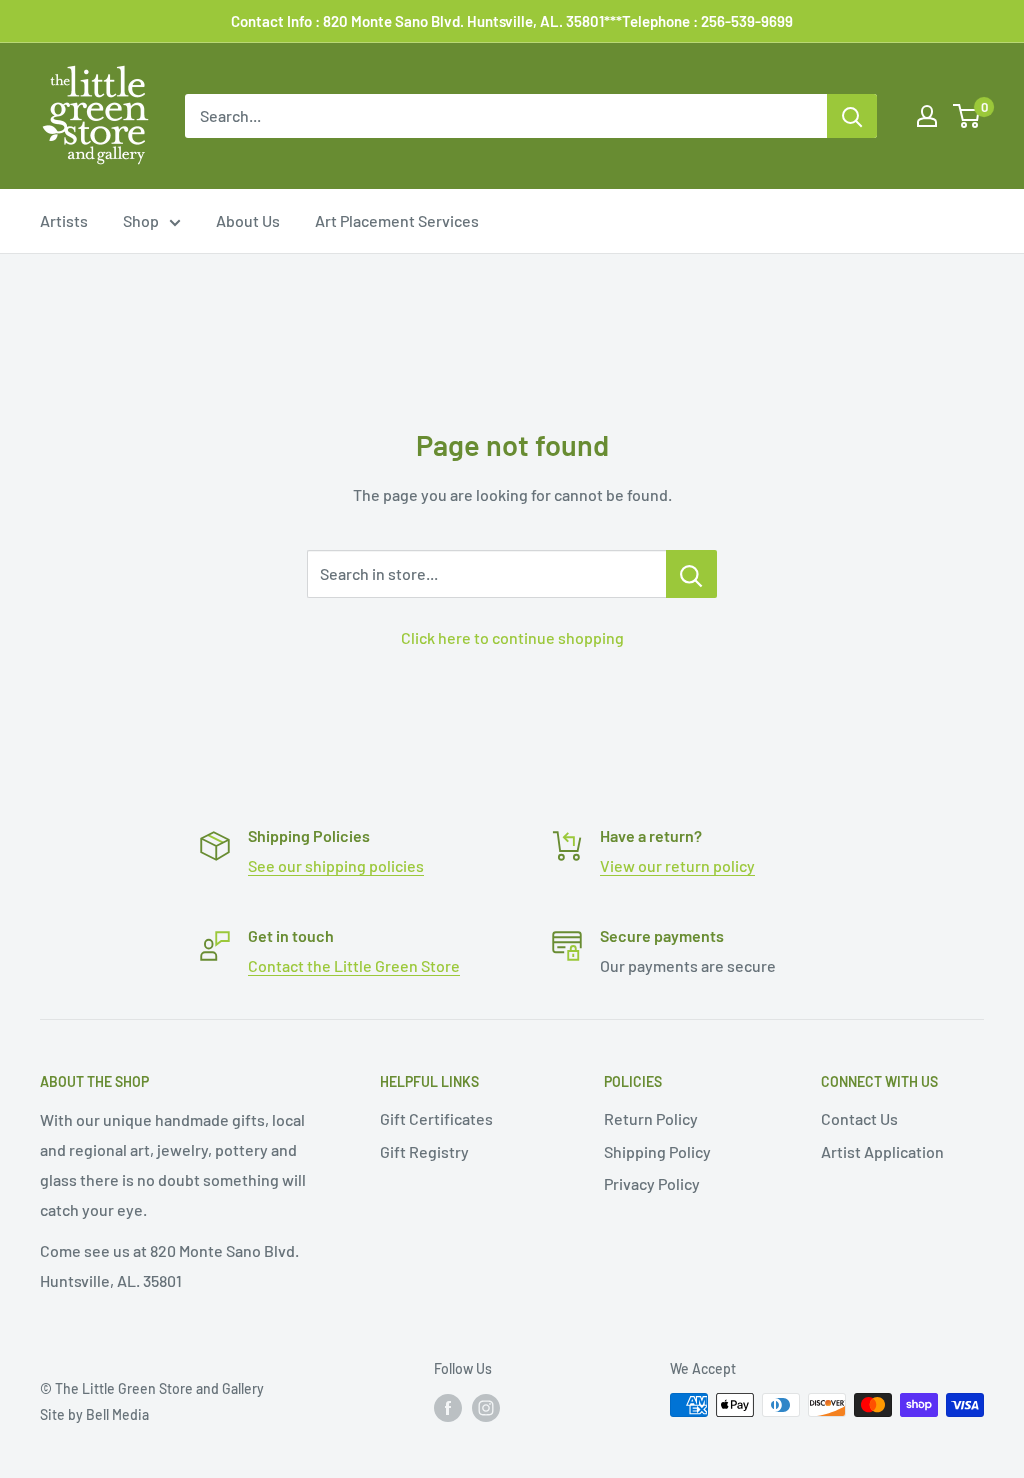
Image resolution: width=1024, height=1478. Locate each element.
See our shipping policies (336, 865)
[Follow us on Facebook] (448, 1407)
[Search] (852, 116)
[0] (967, 116)
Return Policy (651, 1118)
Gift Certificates (436, 1118)
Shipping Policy (657, 1151)
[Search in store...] (691, 574)
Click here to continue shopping (512, 637)
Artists (64, 220)
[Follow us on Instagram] (486, 1407)
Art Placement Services (397, 220)
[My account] (927, 116)
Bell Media (117, 1414)
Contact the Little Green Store (354, 965)
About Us (248, 220)
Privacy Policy (652, 1183)
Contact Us (859, 1118)
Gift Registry (424, 1151)
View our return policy (677, 865)
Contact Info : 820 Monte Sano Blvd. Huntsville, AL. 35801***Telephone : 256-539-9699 (512, 21)
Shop (141, 220)
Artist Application (882, 1151)
